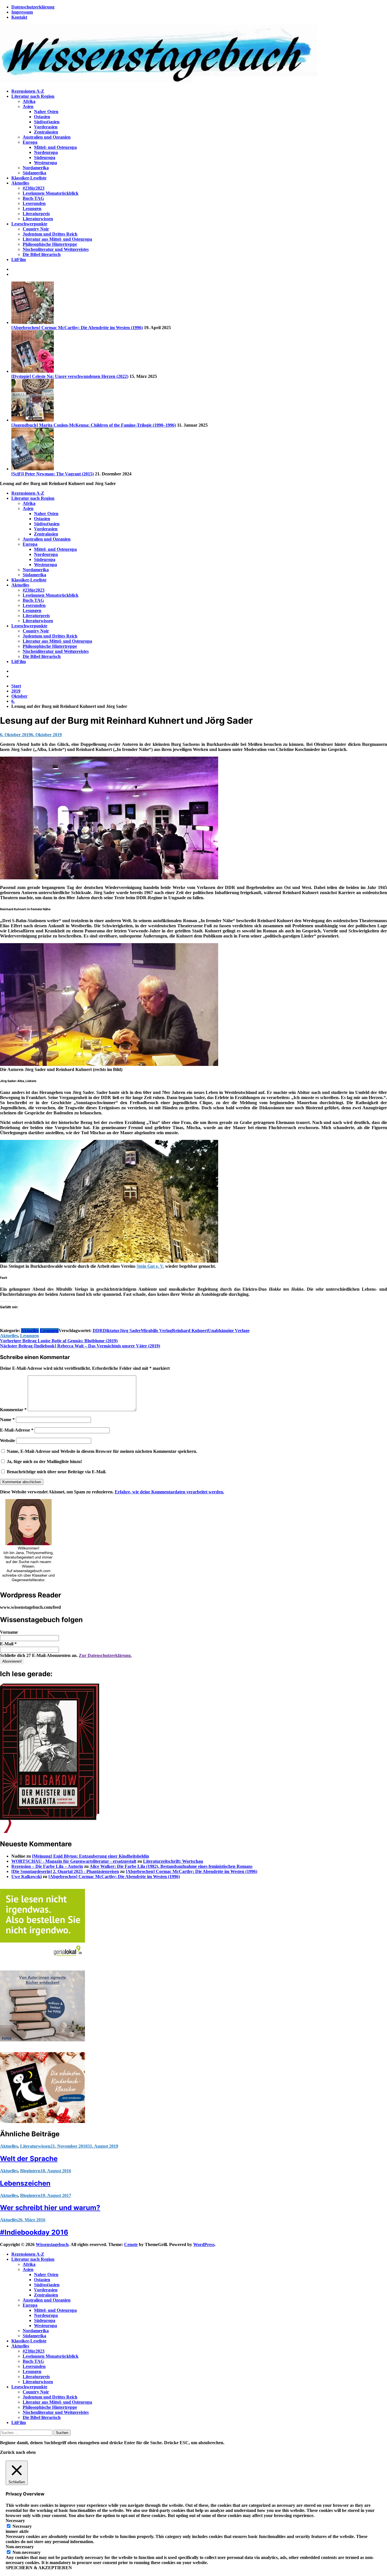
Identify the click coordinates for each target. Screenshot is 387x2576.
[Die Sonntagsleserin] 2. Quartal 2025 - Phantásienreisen (65, 1871)
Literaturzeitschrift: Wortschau (173, 1861)
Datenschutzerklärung (33, 7)
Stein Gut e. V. (150, 1266)
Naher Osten (46, 112)
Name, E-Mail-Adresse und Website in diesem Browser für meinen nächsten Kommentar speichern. (102, 1451)
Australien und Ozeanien (47, 137)
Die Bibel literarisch (42, 254)
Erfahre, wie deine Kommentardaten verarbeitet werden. (169, 1492)
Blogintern (30, 2171)
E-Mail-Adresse (17, 1430)
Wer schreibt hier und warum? (50, 2208)
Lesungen (32, 209)
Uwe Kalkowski (26, 1877)
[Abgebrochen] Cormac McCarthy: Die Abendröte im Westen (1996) (77, 328)
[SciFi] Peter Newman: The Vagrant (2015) (53, 474)
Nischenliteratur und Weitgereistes (56, 249)
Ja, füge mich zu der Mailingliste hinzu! (44, 1461)
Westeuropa (45, 163)
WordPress (204, 2244)
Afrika (29, 101)
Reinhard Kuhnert (190, 1331)
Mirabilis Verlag (156, 1331)
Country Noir (36, 229)
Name (7, 1420)
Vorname (9, 1632)
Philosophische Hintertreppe (50, 244)
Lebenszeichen (25, 2183)
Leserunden (34, 203)
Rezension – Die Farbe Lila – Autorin (47, 1866)
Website (8, 1441)
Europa (30, 142)
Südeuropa (45, 157)
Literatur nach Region (33, 96)
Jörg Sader (130, 1331)
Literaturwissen (38, 219)
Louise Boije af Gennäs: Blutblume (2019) (59, 1341)
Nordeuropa (46, 152)
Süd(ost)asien (47, 122)
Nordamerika (36, 168)
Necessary (22, 2526)
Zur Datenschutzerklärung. (105, 1655)
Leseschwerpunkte (29, 224)
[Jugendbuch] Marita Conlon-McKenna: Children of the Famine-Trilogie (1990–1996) (94, 425)
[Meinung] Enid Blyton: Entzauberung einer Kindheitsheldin (91, 1856)
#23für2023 (34, 188)
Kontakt (19, 17)
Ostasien (42, 117)
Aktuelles (20, 183)
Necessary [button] (15, 2521)
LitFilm (19, 260)
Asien (28, 106)
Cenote (131, 2244)
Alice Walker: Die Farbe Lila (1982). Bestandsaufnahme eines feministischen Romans (171, 1866)
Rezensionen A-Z (28, 91)
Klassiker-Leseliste (29, 178)
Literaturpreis (36, 214)
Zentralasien (46, 132)
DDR (98, 1331)
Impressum (22, 12)
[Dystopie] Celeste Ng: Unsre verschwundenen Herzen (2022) (70, 376)
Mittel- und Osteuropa (55, 147)
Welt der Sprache (29, 2159)
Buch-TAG (33, 198)
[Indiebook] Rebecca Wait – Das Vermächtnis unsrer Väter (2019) (80, 1346)
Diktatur (111, 1331)
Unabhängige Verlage (229, 1331)
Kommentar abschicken (22, 1482)
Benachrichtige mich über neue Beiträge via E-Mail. (57, 1472)
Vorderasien (46, 127)
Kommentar (13, 1410)
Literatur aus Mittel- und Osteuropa (57, 239)
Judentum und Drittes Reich (50, 234)
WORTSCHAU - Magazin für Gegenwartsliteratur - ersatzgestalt (74, 1861)
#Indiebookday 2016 (34, 2232)
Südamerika (34, 173)
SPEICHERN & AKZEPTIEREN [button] (39, 2568)
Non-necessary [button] (20, 2547)
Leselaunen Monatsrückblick (51, 193)
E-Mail (8, 1644)
